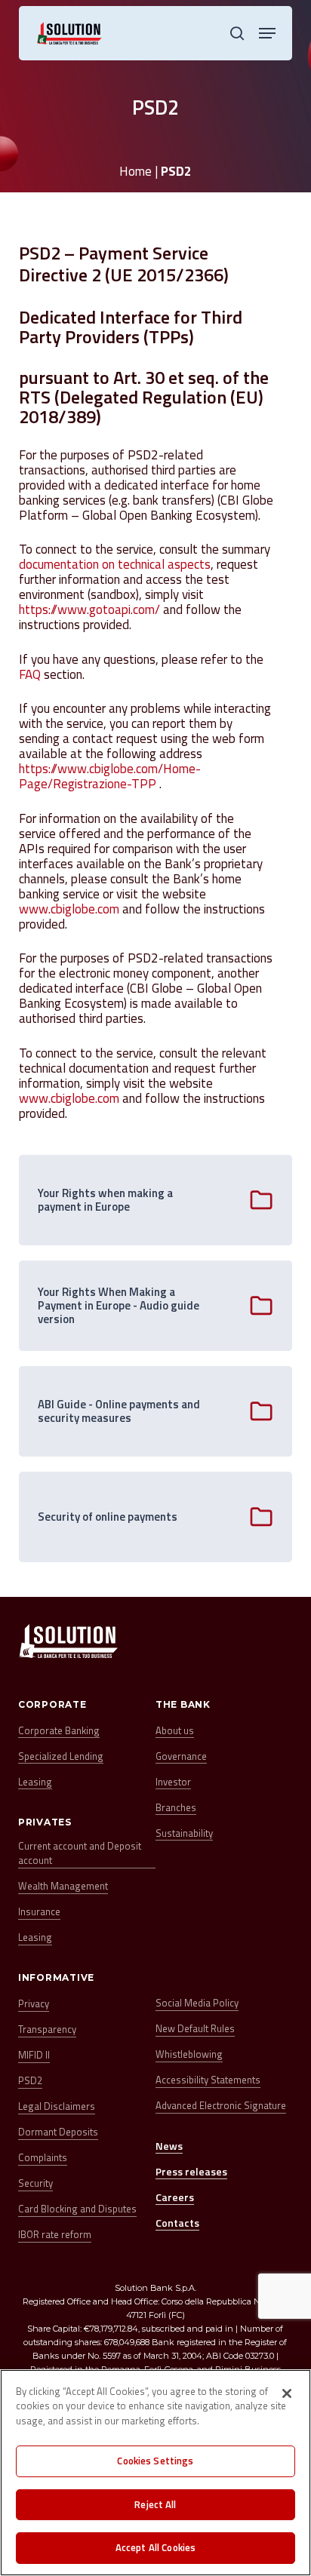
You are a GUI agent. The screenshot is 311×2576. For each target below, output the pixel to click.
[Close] (287, 2393)
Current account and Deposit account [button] (80, 1854)
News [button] (169, 2146)
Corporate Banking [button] (59, 1731)
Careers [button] (175, 2197)
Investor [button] (173, 1782)
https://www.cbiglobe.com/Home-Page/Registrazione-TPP (110, 776)
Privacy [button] (34, 2004)
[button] (267, 33)
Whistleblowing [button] (189, 2054)
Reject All (155, 2504)
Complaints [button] (43, 2158)
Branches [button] (176, 1808)
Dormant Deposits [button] (58, 2132)
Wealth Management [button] (63, 1886)
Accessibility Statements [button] (208, 2080)
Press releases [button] (191, 2171)
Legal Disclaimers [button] (57, 2106)
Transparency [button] (47, 2029)
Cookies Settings (155, 2461)
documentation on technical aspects (115, 564)
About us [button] (175, 1731)
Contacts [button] (177, 2223)
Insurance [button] (39, 1912)
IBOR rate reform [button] (55, 2235)
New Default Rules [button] (195, 2029)
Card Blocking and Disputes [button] (77, 2209)
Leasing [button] (35, 1782)
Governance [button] (181, 1756)
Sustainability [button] (184, 1833)
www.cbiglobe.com (69, 909)
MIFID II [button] (34, 2055)
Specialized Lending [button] (61, 1756)
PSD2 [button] (30, 2081)
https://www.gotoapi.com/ (89, 609)
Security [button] (35, 2183)
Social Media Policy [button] (197, 2003)
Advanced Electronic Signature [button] (221, 2106)
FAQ (31, 674)
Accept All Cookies (155, 2547)
